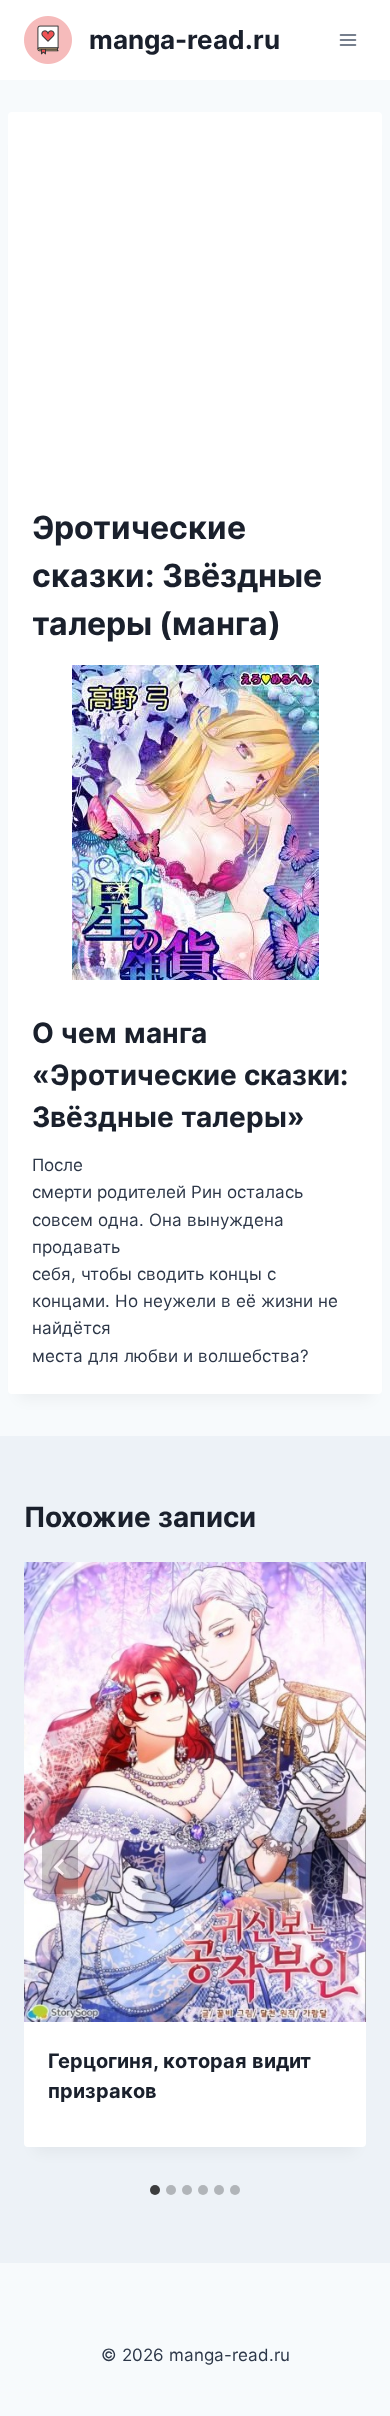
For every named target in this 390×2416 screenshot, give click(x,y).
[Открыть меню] (347, 39)
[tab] (155, 2190)
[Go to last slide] (60, 1867)
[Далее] (330, 1867)
